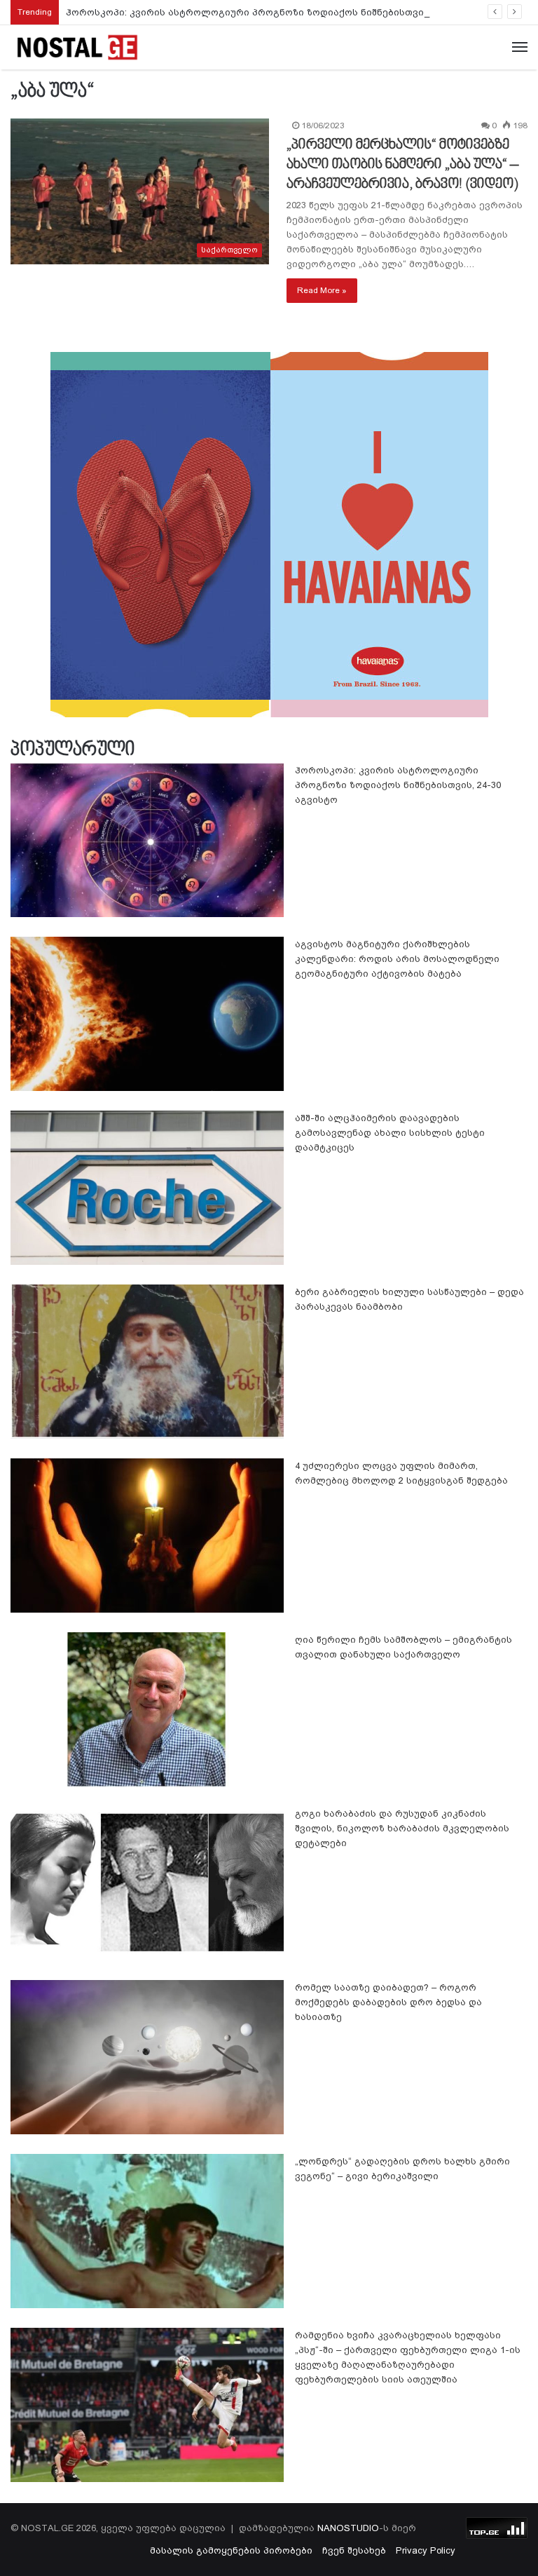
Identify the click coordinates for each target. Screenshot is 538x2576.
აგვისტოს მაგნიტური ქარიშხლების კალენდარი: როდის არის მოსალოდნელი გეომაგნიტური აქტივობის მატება (397, 959)
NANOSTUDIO (348, 2528)
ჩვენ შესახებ (354, 2550)
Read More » (322, 290)
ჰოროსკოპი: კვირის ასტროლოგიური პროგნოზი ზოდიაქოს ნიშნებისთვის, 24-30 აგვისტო (285, 12)
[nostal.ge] (77, 47)
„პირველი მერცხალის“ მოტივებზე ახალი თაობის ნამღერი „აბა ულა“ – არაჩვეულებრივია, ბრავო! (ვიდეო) (402, 165)
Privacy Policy (426, 2550)
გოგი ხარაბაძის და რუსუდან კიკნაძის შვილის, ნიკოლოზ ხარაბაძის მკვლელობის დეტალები (402, 1828)
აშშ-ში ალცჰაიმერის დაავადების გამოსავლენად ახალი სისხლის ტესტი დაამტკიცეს (390, 1133)
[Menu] (520, 48)
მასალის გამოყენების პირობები (231, 2550)
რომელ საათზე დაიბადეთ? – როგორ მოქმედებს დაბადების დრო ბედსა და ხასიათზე (388, 2002)
